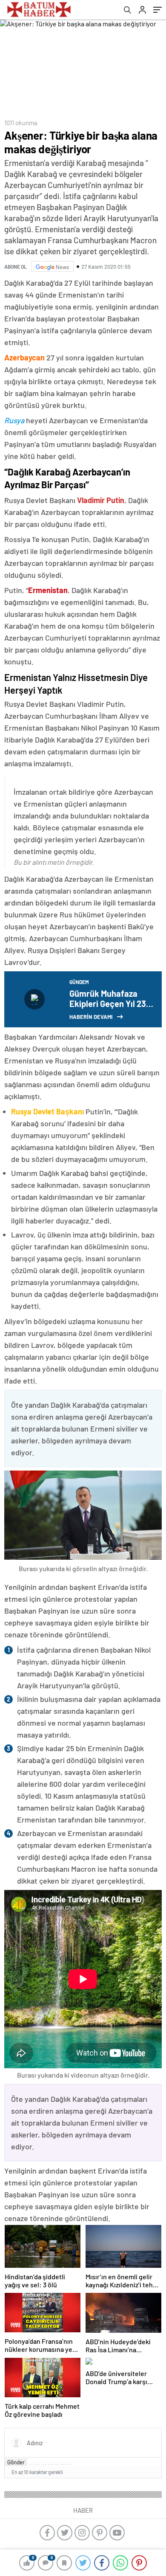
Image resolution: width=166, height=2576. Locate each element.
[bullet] (57, 2464)
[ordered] (50, 2464)
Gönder (16, 2462)
